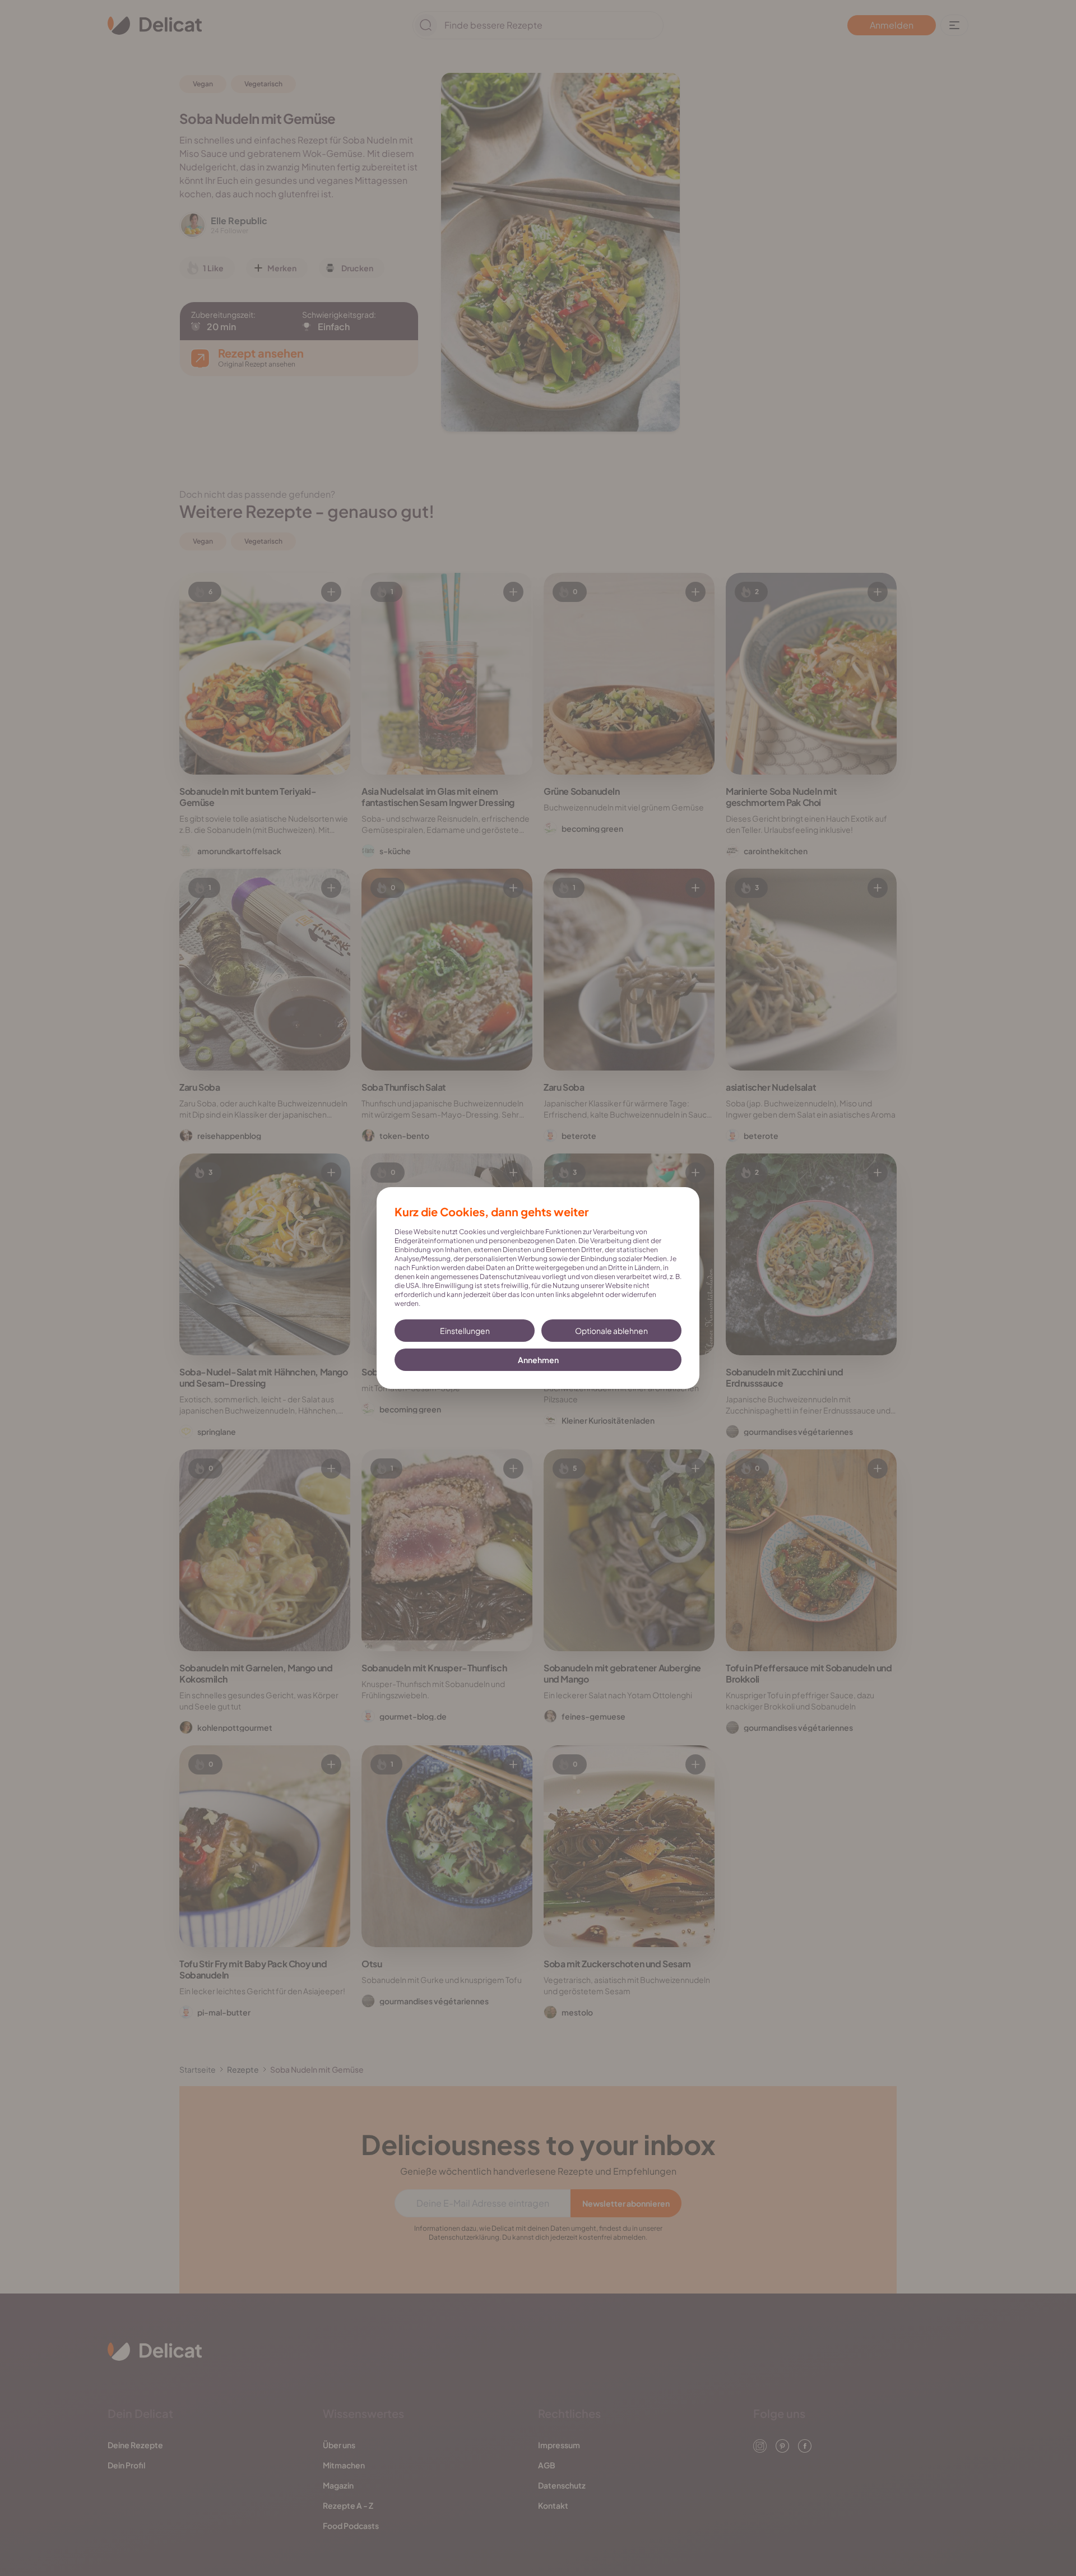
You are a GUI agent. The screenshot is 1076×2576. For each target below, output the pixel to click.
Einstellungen (465, 1331)
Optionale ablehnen (611, 1331)
